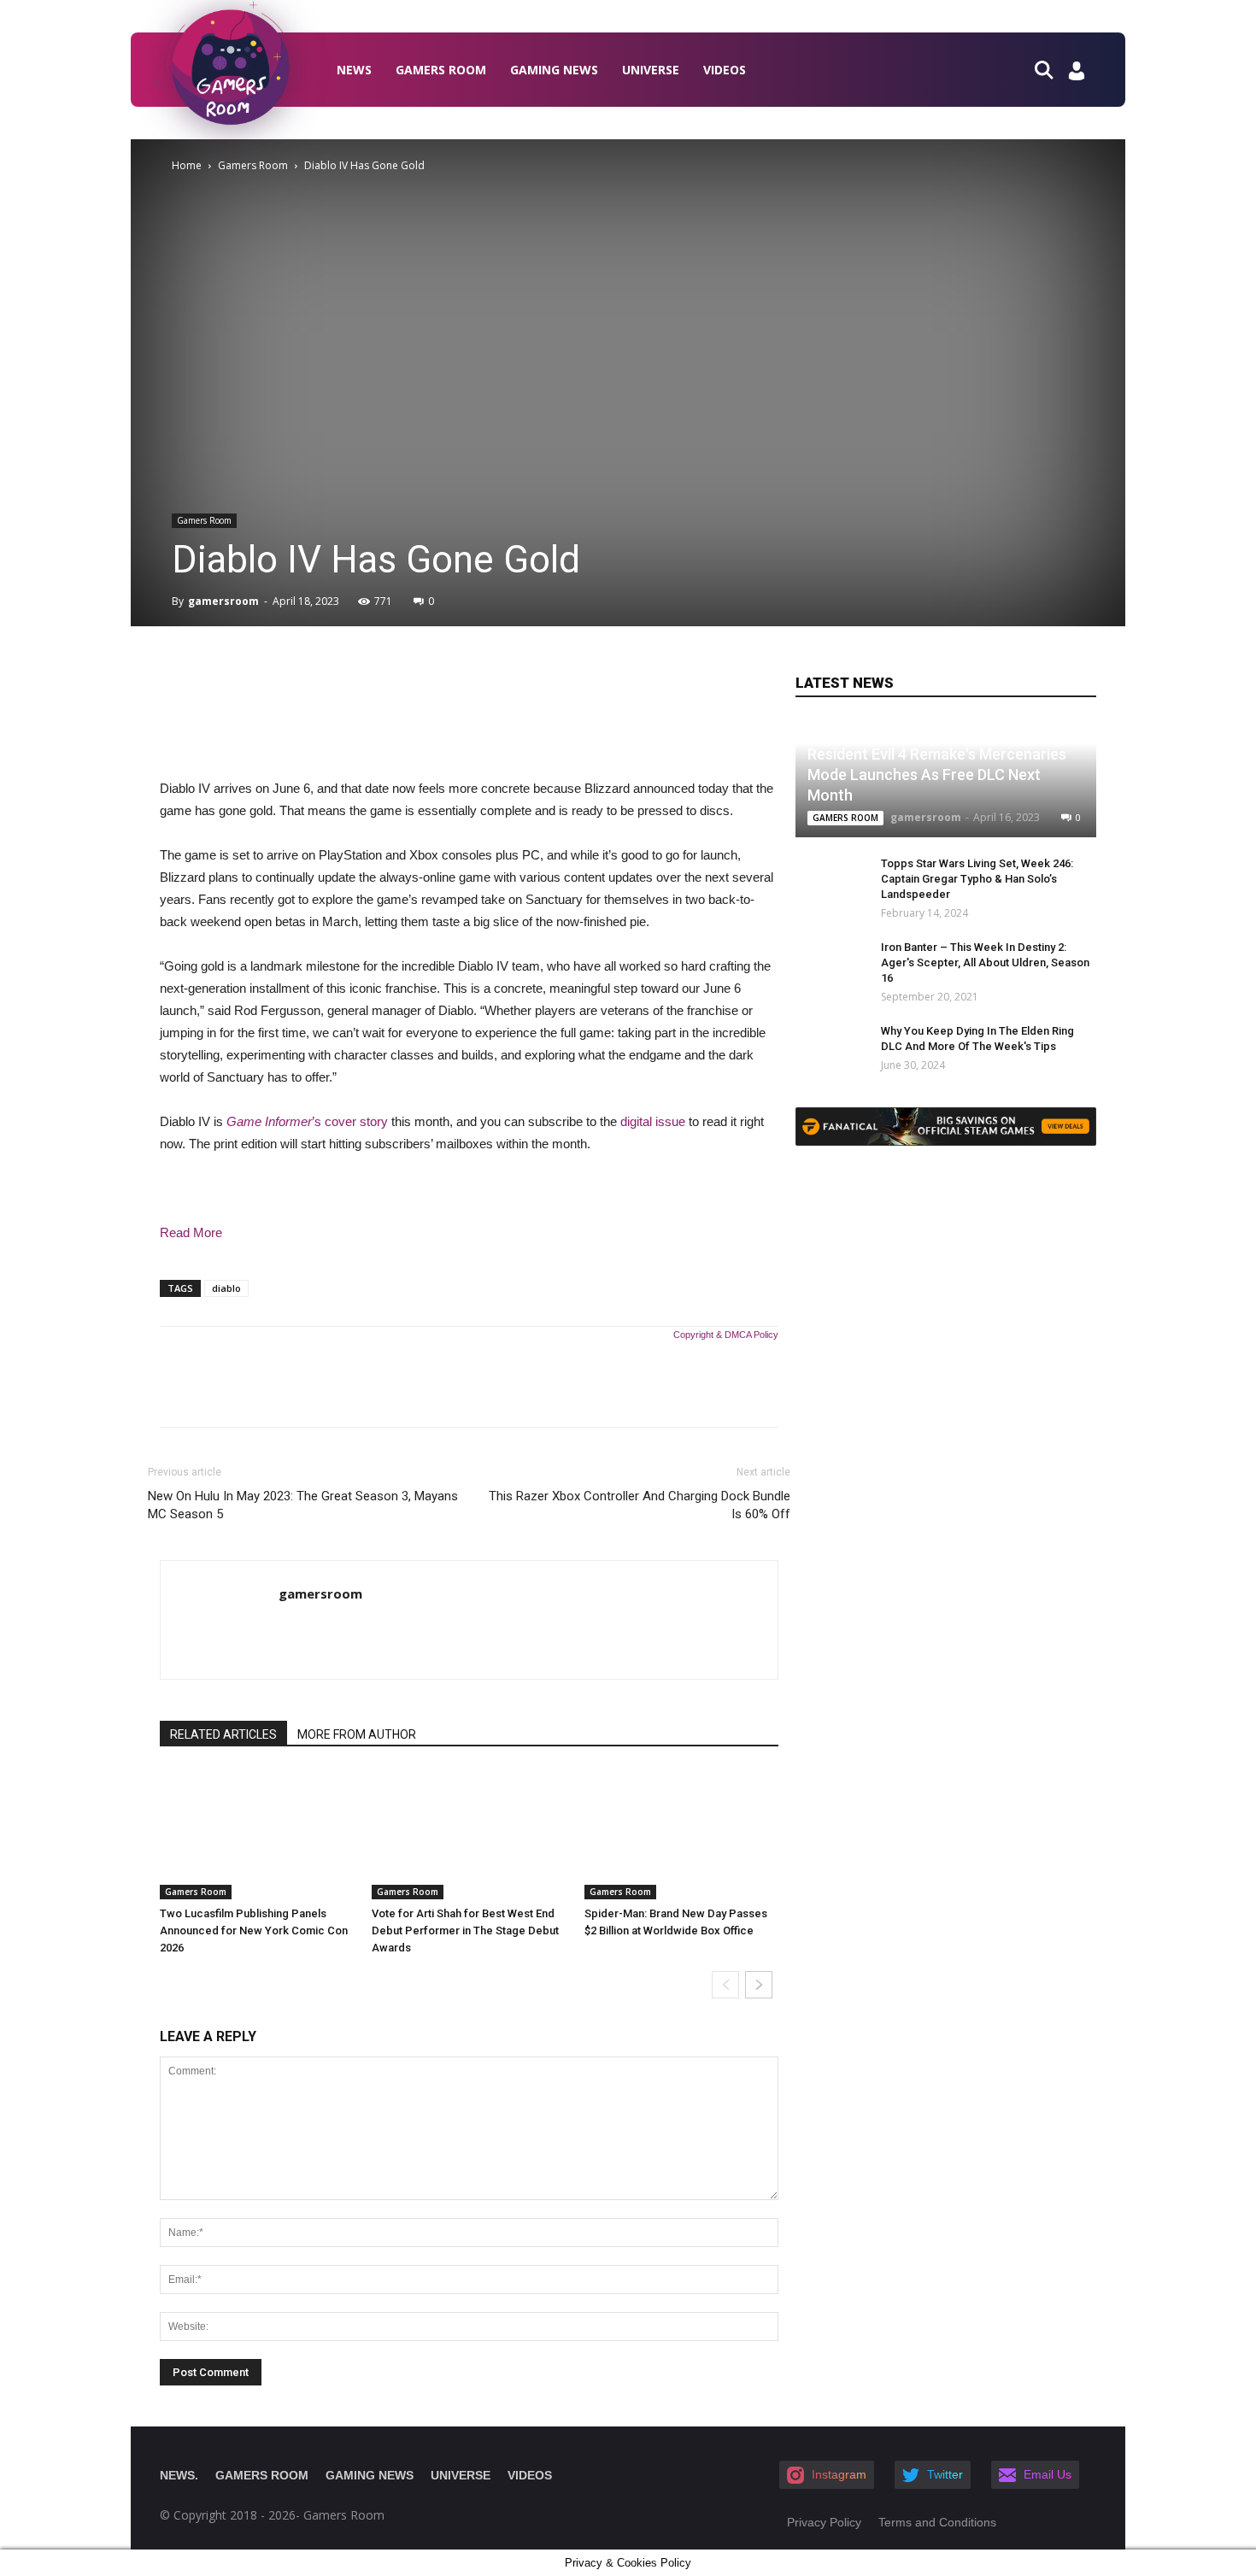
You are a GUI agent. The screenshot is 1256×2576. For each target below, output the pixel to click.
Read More (191, 1232)
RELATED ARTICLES (223, 1734)
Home (187, 165)
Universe (651, 70)
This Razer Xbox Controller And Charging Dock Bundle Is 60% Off (640, 1505)
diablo (226, 1288)
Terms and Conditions (937, 2522)
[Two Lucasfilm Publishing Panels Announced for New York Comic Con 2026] (257, 1834)
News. (179, 2475)
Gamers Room (441, 70)
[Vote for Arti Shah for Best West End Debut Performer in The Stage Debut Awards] (469, 1834)
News (354, 70)
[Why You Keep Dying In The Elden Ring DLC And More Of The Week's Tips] (821, 1047)
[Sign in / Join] (1077, 76)
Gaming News (554, 70)
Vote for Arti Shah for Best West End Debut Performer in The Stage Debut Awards (465, 1931)
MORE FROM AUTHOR (357, 1734)
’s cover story (307, 1121)
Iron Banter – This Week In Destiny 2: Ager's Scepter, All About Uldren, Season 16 (985, 962)
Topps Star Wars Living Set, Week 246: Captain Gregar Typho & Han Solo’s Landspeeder (977, 879)
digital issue (653, 1121)
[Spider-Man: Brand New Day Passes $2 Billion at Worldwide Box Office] (681, 1834)
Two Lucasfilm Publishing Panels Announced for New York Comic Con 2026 (254, 1931)
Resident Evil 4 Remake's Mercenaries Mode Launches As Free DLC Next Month (937, 775)
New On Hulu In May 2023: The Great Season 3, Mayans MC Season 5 (303, 1505)
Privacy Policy (824, 2522)
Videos (725, 70)
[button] (1051, 69)
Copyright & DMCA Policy (726, 1335)
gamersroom (223, 601)
